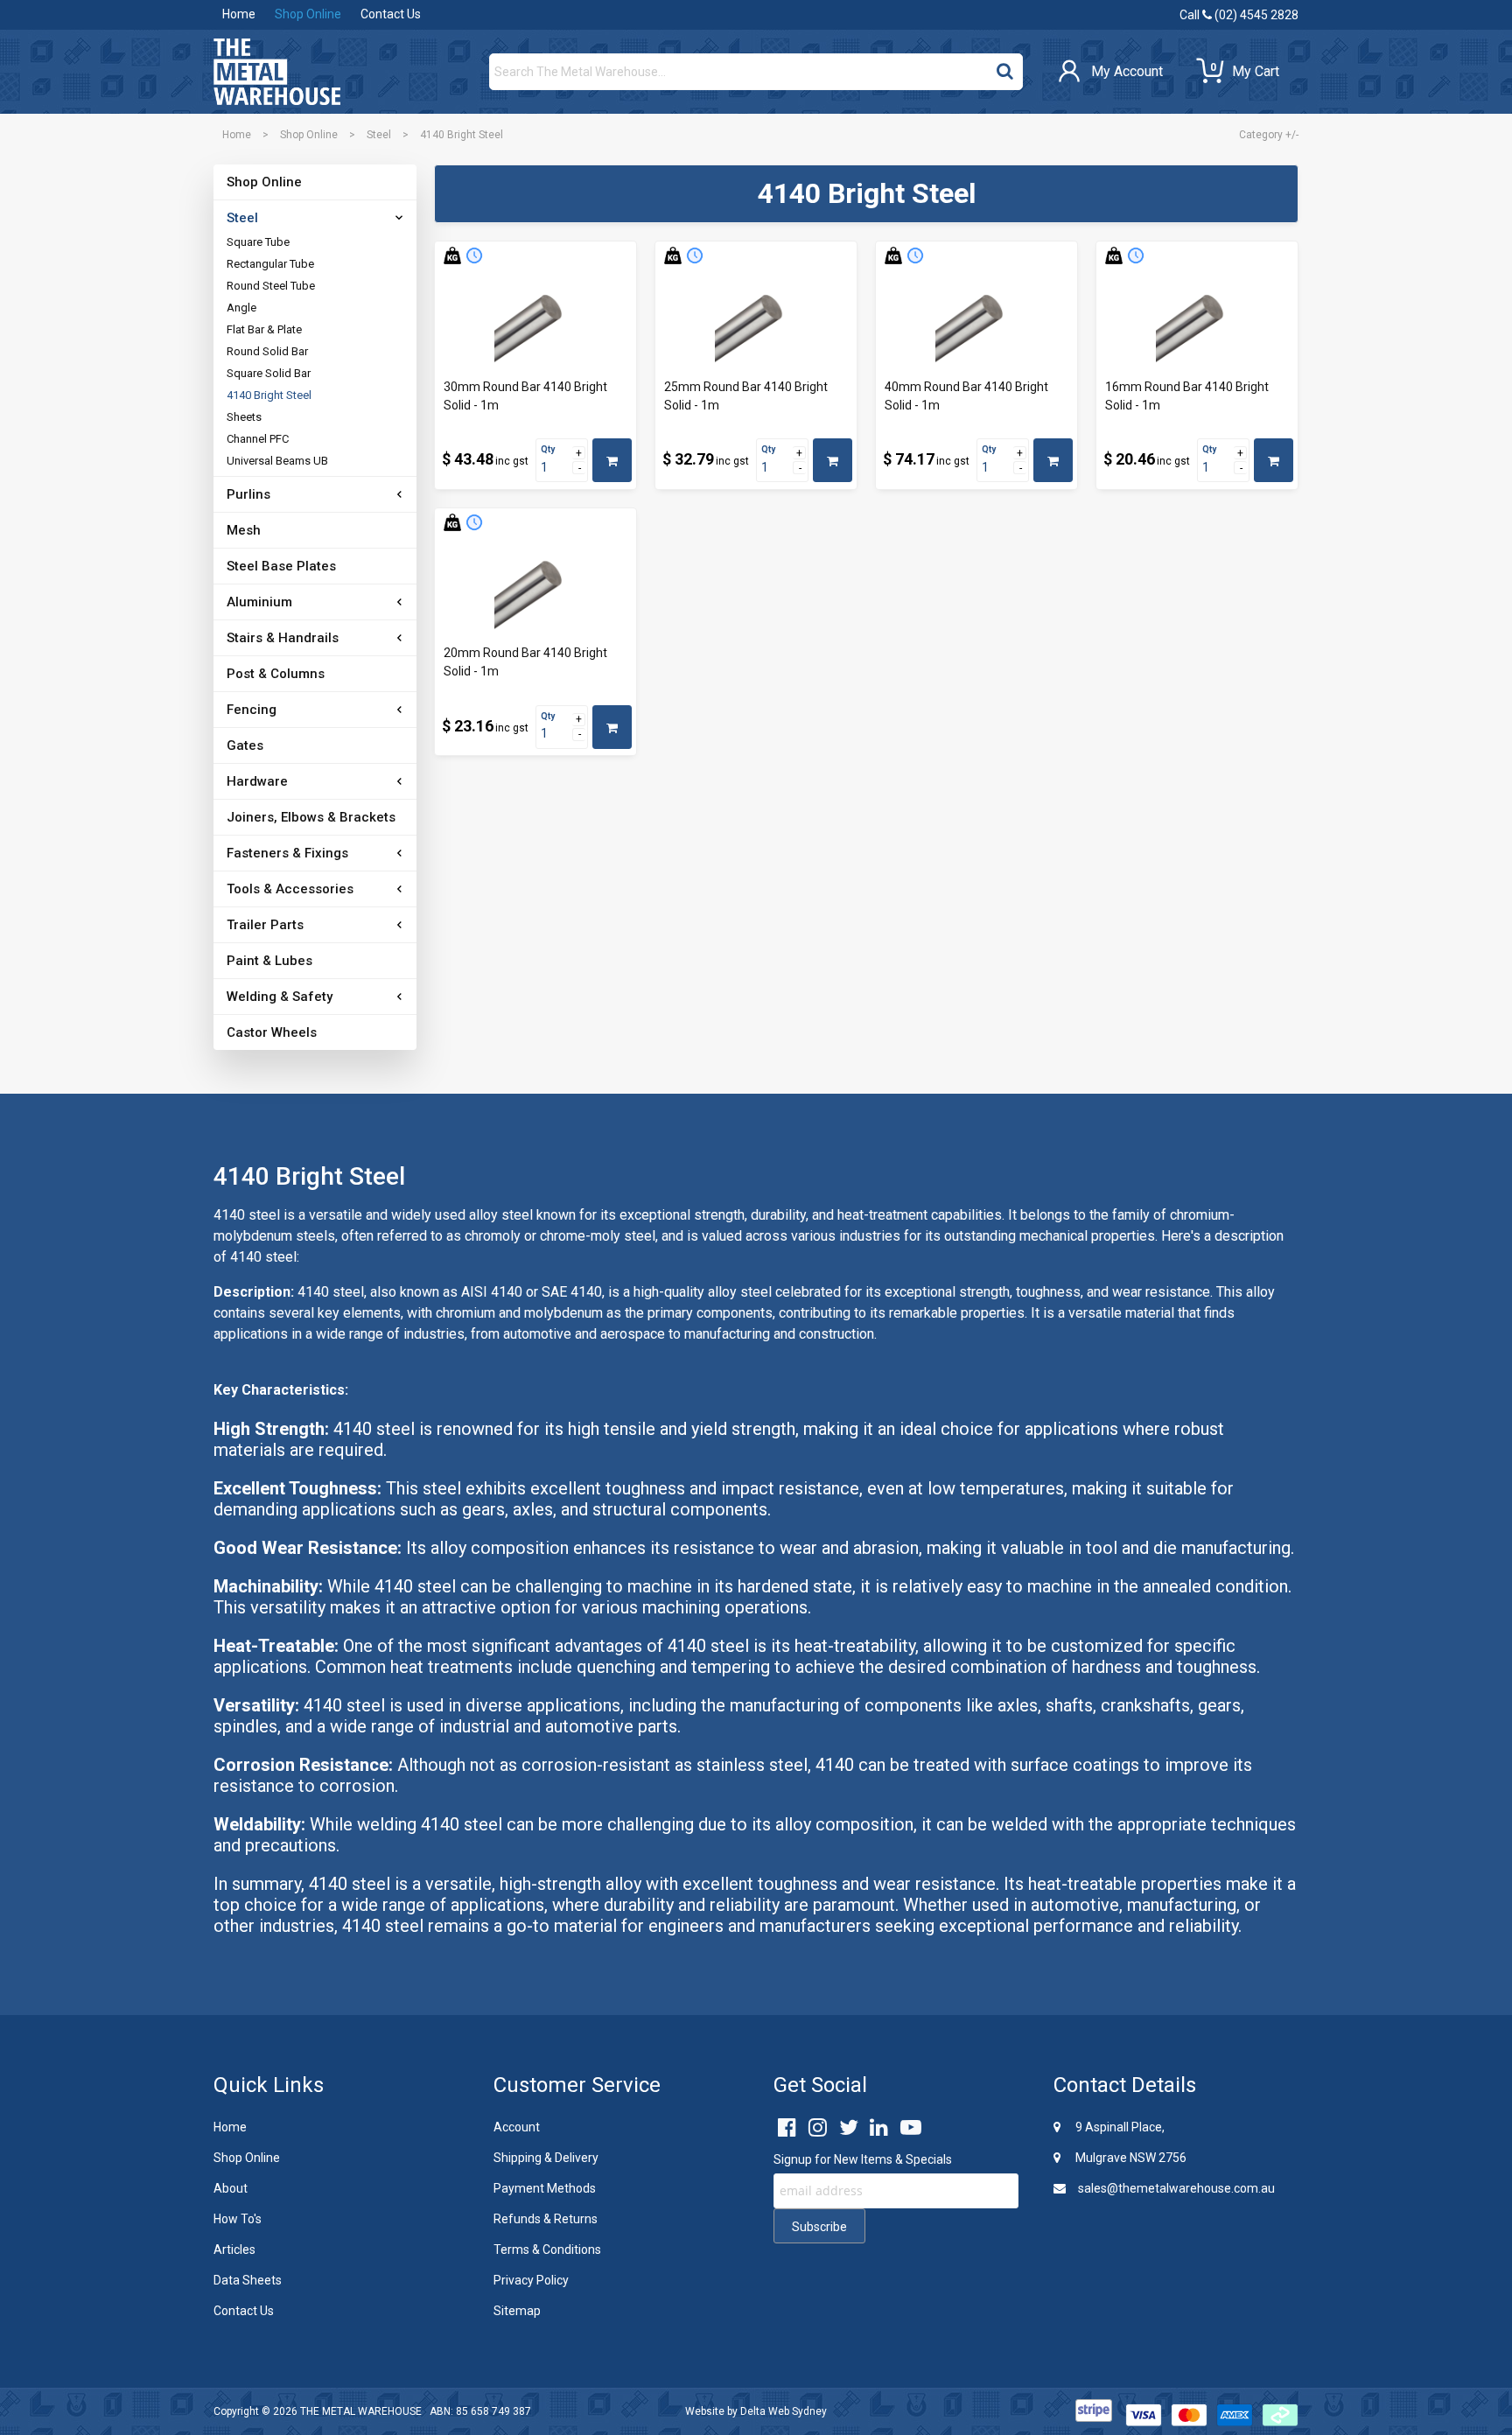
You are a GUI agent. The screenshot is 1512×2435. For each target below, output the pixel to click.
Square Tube (258, 242)
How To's (238, 2219)
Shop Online (308, 14)
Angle (241, 308)
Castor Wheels (272, 1032)
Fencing (252, 710)
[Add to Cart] (612, 460)
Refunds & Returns (546, 2219)
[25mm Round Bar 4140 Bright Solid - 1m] (756, 324)
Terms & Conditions (547, 2250)
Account (517, 2127)
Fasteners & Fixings (287, 853)
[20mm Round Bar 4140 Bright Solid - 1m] (535, 591)
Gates (245, 745)
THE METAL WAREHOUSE (361, 2411)
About (231, 2188)
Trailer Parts (265, 925)
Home (239, 14)
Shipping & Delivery (546, 2158)
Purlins (248, 494)
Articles (234, 2250)
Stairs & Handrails (283, 638)
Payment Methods (545, 2188)
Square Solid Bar (269, 373)
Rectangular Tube (270, 264)
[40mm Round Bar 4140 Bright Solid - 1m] (976, 324)
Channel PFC (258, 439)
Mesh (244, 530)
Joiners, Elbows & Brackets (311, 817)
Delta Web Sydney (784, 2411)
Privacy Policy (531, 2280)
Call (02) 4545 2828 (1239, 15)
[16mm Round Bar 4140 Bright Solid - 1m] (1197, 324)
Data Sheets (248, 2280)
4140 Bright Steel (269, 395)
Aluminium (259, 602)
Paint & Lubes (269, 961)
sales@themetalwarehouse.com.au (1175, 2188)
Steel (379, 135)
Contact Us (391, 14)
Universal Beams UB (277, 461)
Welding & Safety (280, 997)
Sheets (244, 417)
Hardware (257, 781)
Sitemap (517, 2311)
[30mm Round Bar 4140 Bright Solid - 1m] (535, 324)
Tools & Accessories (290, 889)
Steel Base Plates (281, 566)
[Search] (1005, 67)
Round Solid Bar (267, 351)
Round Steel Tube (271, 286)
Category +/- (1269, 135)
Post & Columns (276, 674)
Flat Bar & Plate (264, 329)
